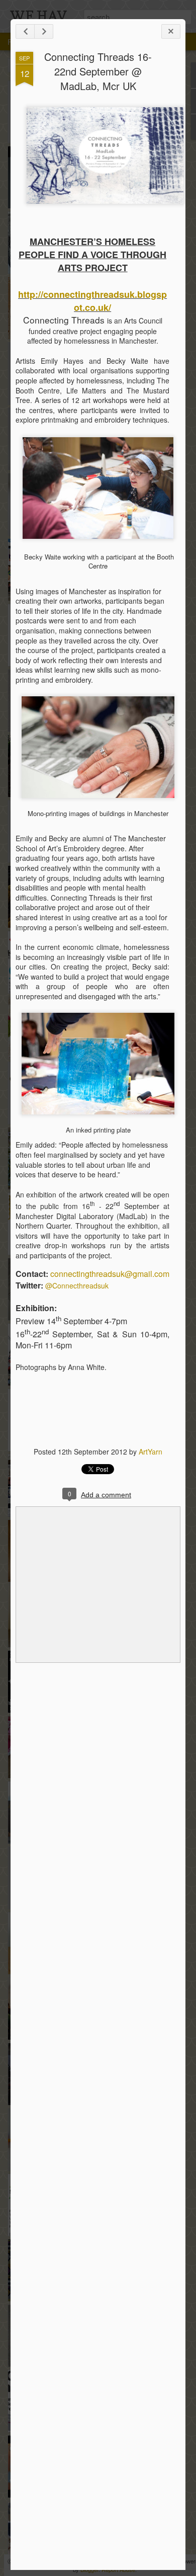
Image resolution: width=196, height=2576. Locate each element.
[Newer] (25, 31)
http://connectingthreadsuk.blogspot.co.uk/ (92, 301)
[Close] (171, 31)
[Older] (44, 31)
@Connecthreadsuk (77, 1285)
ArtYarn (151, 1452)
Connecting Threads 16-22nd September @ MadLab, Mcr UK (98, 71)
